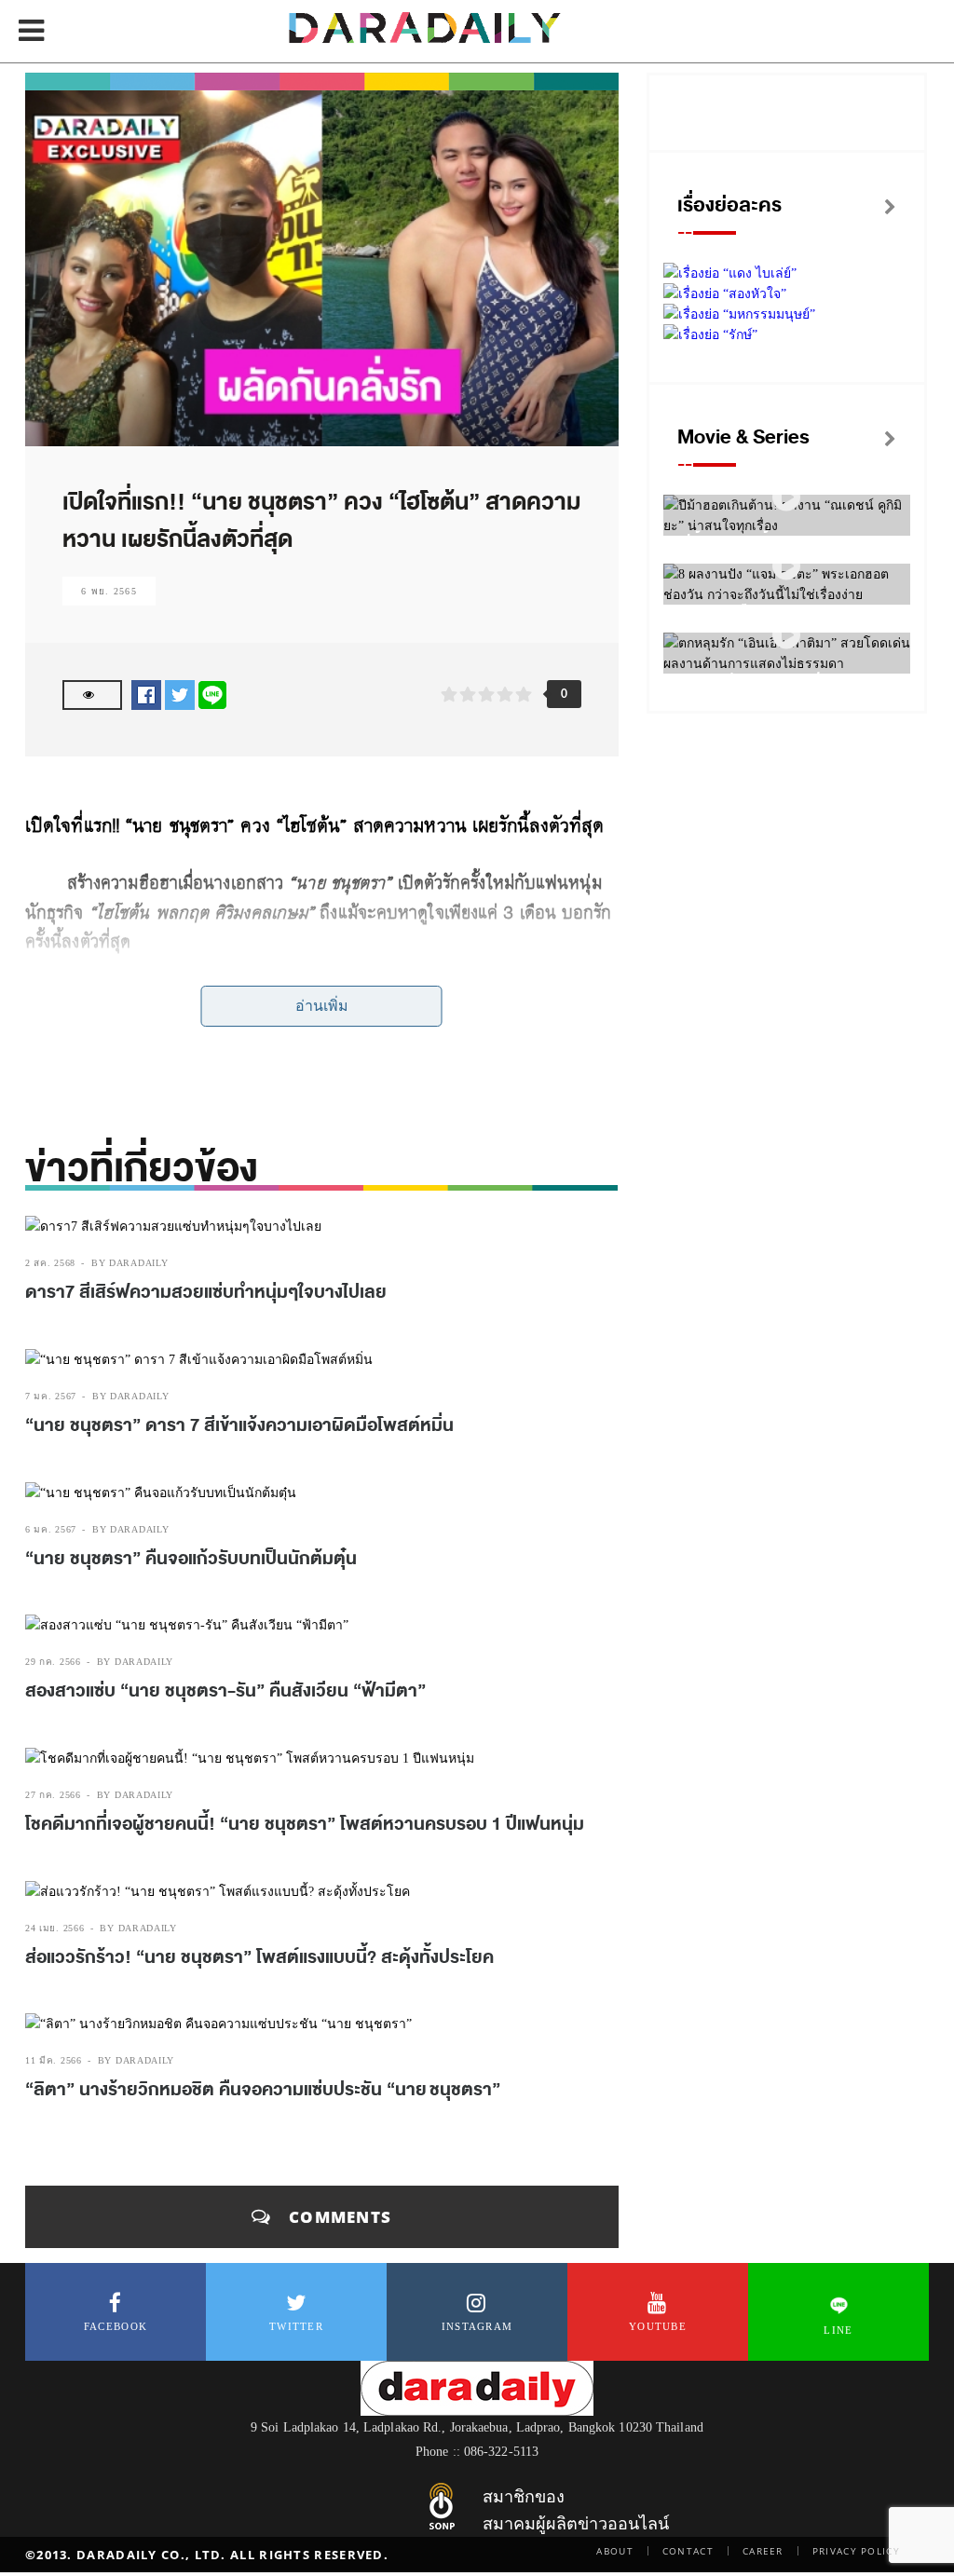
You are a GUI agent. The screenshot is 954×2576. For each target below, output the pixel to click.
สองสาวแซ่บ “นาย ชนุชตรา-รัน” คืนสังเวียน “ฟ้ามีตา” (225, 1691)
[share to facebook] (146, 695)
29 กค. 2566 (53, 1662)
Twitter (296, 2326)
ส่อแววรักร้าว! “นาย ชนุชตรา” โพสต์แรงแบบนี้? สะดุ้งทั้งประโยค (259, 1957)
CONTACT (688, 2551)
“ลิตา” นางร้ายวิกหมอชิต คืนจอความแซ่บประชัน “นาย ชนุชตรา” (263, 2090)
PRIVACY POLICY (856, 2551)
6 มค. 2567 (51, 1529)
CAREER (763, 2551)
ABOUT (615, 2551)
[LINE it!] (212, 695)
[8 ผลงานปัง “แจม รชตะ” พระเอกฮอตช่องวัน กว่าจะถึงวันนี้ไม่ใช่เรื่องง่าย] (786, 567)
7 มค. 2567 (51, 1396)
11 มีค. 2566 (54, 2060)
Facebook (116, 2326)
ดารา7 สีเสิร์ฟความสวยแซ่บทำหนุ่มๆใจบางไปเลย (206, 1292)
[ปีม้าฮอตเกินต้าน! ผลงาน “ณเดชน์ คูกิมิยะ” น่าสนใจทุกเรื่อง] (786, 498)
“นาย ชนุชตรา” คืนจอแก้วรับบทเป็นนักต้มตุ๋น (191, 1559)
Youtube (658, 2326)
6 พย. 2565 (109, 591)
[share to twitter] (180, 695)
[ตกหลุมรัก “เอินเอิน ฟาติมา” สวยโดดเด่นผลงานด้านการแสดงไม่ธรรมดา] (786, 636)
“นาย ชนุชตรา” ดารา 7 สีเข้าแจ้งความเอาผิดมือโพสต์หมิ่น (239, 1425)
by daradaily (129, 1263)
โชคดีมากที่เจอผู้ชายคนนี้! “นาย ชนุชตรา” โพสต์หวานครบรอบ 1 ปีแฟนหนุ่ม (305, 1824)
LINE (838, 2330)
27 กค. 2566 (53, 1795)
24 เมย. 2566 (55, 1928)
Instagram (477, 2326)
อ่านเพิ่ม (322, 1006)
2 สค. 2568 (50, 1263)
